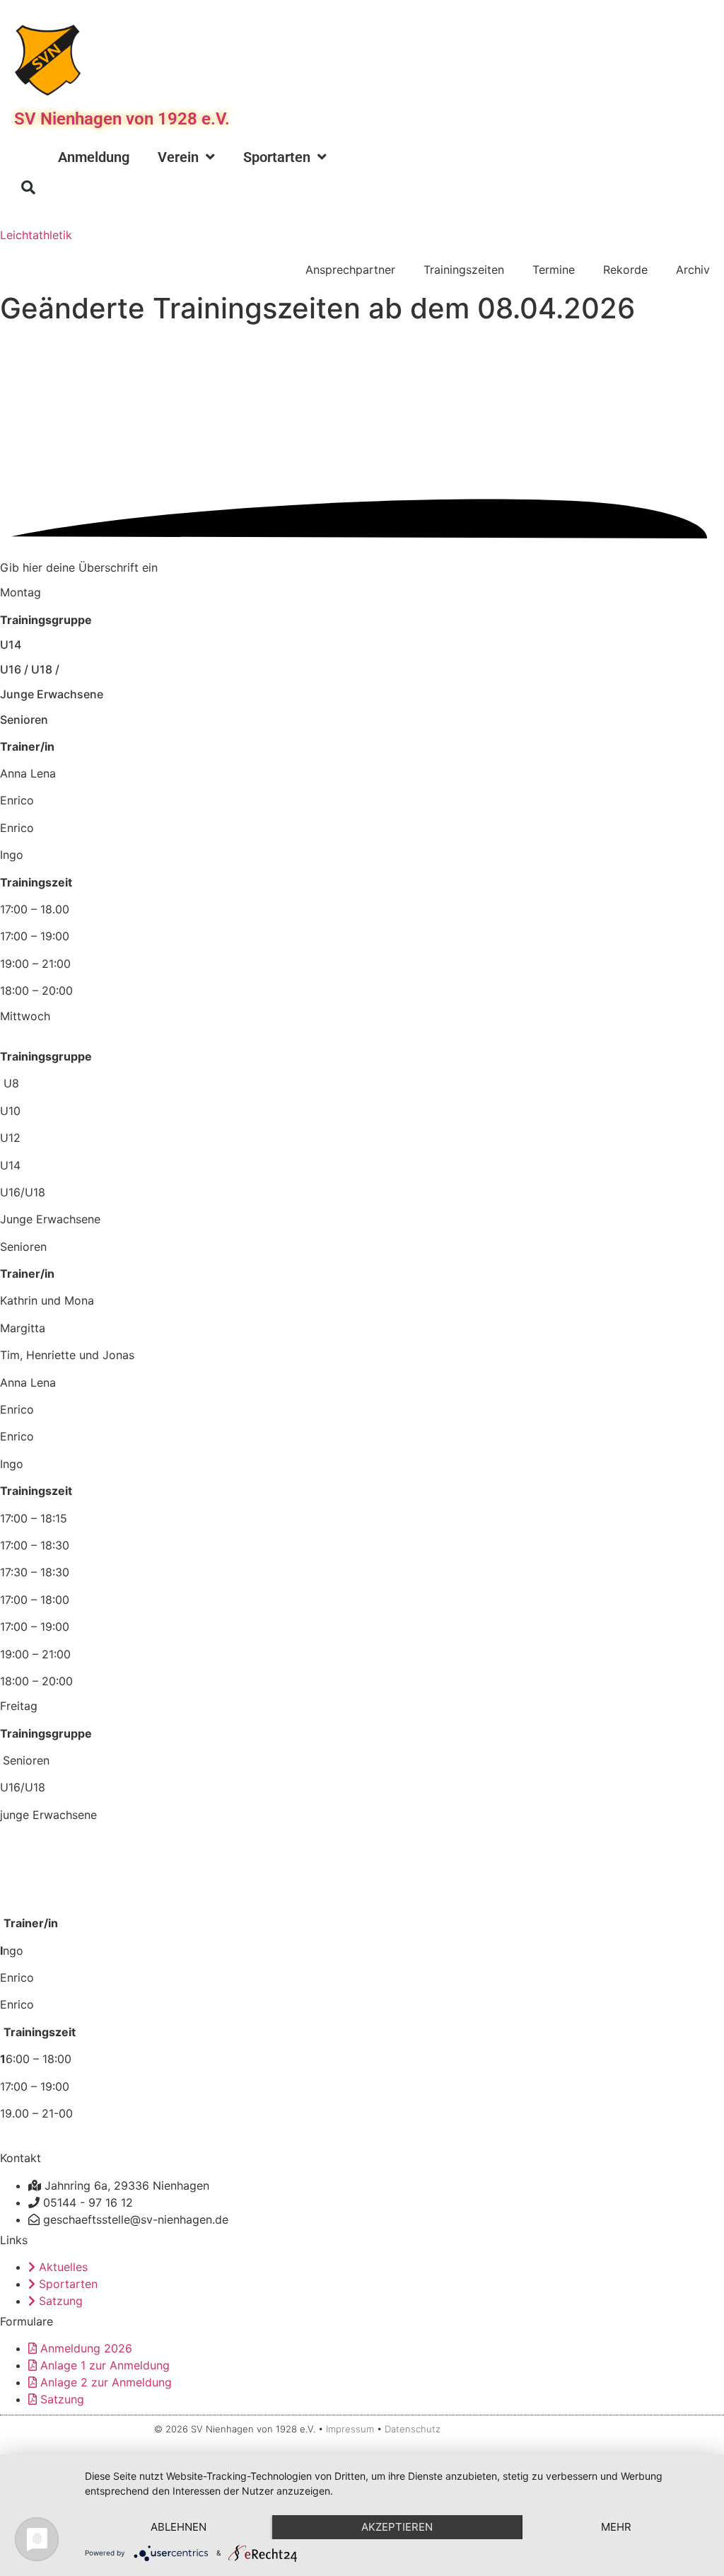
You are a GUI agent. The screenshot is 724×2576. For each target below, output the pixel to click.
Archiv (693, 270)
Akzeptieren (397, 2527)
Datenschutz (413, 2429)
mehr (616, 2527)
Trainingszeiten (464, 270)
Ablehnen (179, 2527)
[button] (28, 187)
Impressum (350, 2429)
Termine (554, 270)
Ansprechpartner (350, 270)
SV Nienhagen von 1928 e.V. (122, 119)
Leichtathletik (36, 235)
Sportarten (277, 157)
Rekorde (625, 270)
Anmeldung (94, 157)
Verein (178, 157)
